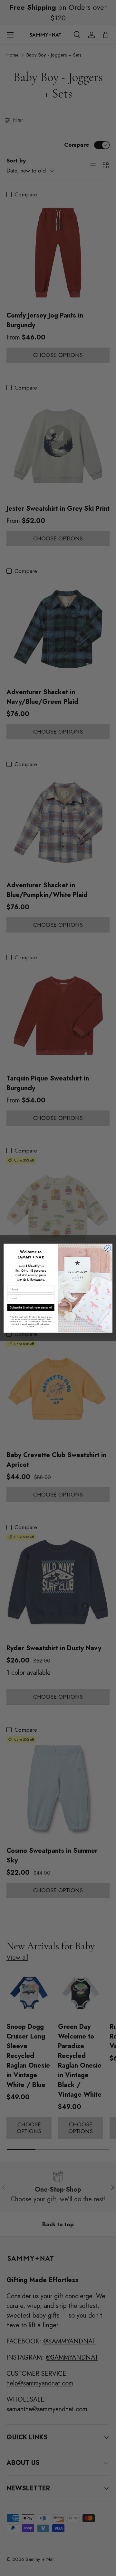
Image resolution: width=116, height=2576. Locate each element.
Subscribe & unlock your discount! (31, 1307)
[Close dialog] (108, 1248)
